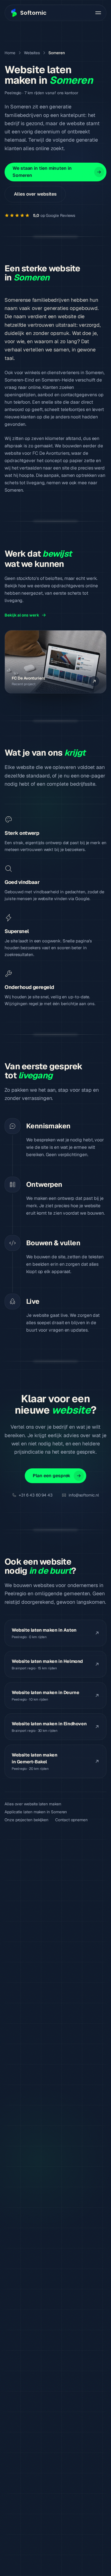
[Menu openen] (98, 13)
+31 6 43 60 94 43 (36, 1495)
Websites (32, 53)
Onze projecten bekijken (26, 1820)
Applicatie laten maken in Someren (36, 1812)
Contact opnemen (71, 1820)
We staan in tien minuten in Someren (42, 172)
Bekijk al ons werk (22, 615)
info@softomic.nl (84, 1495)
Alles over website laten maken (33, 1804)
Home (10, 53)
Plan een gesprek (52, 1476)
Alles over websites (35, 194)
